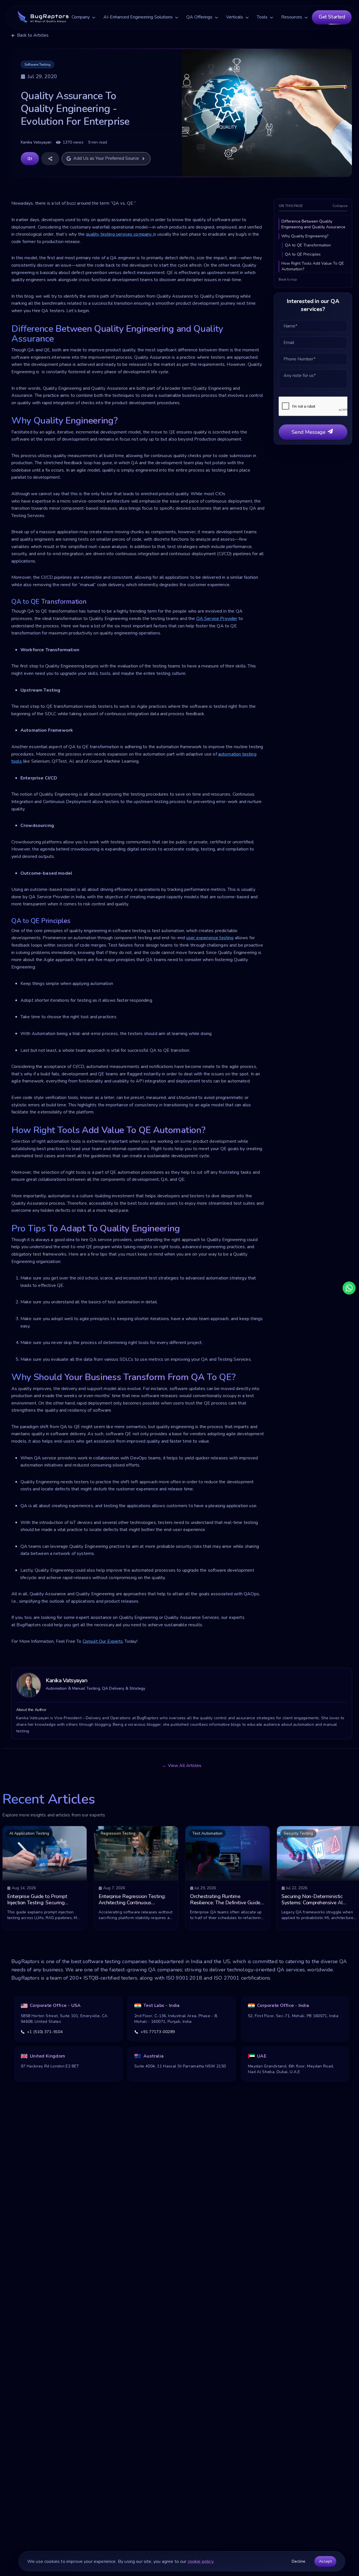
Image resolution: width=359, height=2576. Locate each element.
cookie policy (201, 2562)
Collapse (340, 206)
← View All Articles (182, 1766)
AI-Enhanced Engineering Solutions (138, 17)
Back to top (288, 279)
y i (120, 234)
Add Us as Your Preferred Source (106, 158)
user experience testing (210, 938)
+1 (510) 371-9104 (45, 2032)
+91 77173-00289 (158, 2032)
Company (81, 17)
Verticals (235, 17)
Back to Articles (33, 35)
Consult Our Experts (103, 1641)
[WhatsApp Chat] (349, 1288)
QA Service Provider (217, 619)
